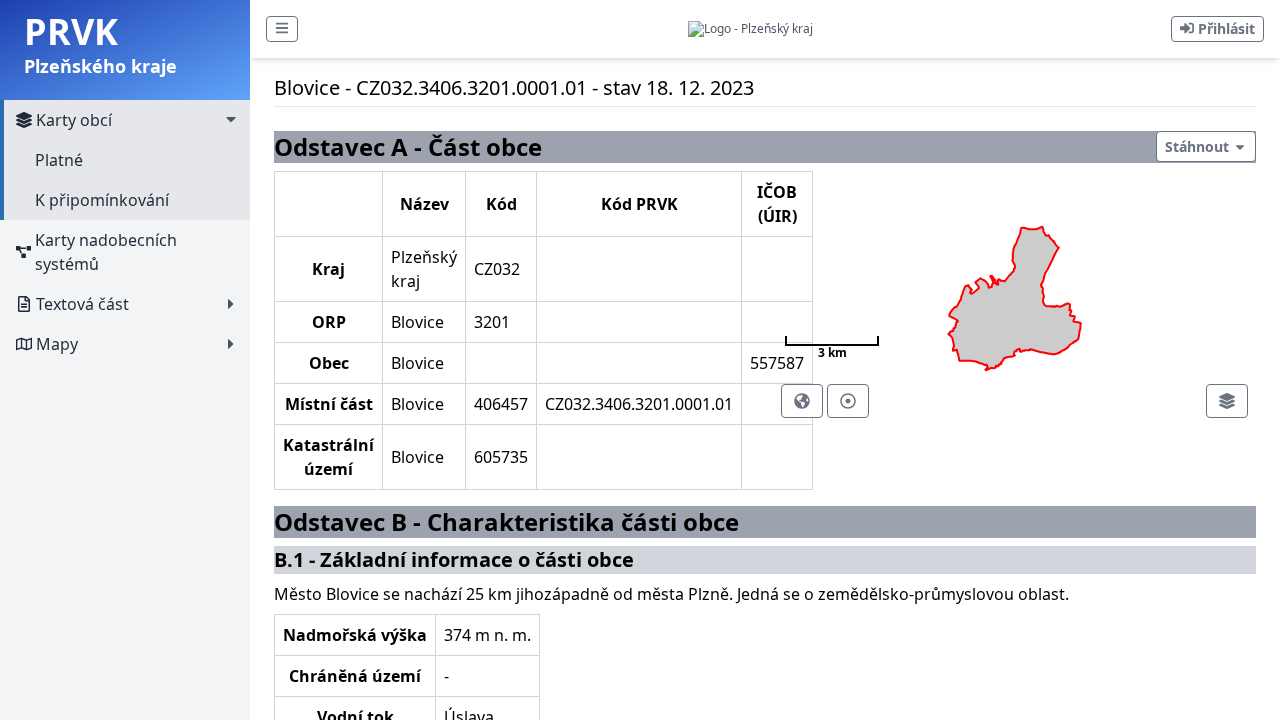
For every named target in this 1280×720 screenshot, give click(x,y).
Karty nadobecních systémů (106, 252)
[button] (282, 29)
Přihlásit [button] (1224, 28)
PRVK (71, 31)
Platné (59, 160)
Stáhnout (1199, 146)
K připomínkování (102, 200)
